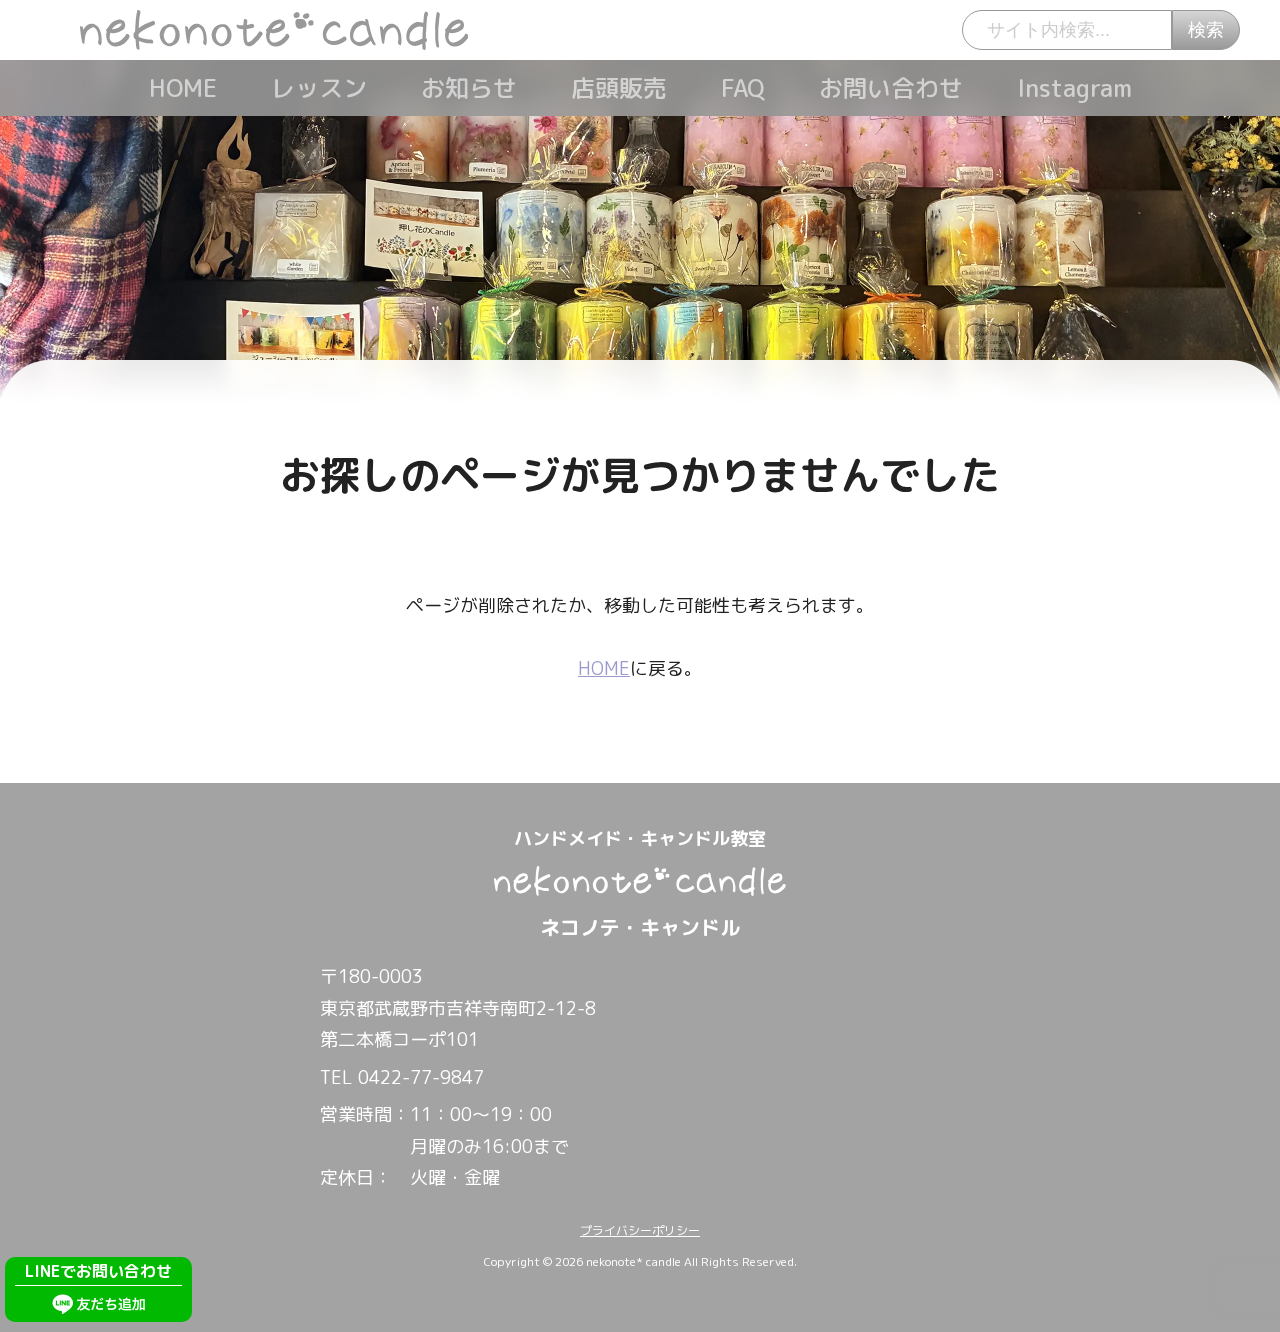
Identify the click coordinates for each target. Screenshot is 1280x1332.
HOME (183, 88)
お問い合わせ (891, 88)
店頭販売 (619, 88)
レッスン (319, 88)
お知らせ (469, 88)
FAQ (743, 88)
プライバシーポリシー (640, 1230)
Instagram (1074, 88)
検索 (1206, 30)
